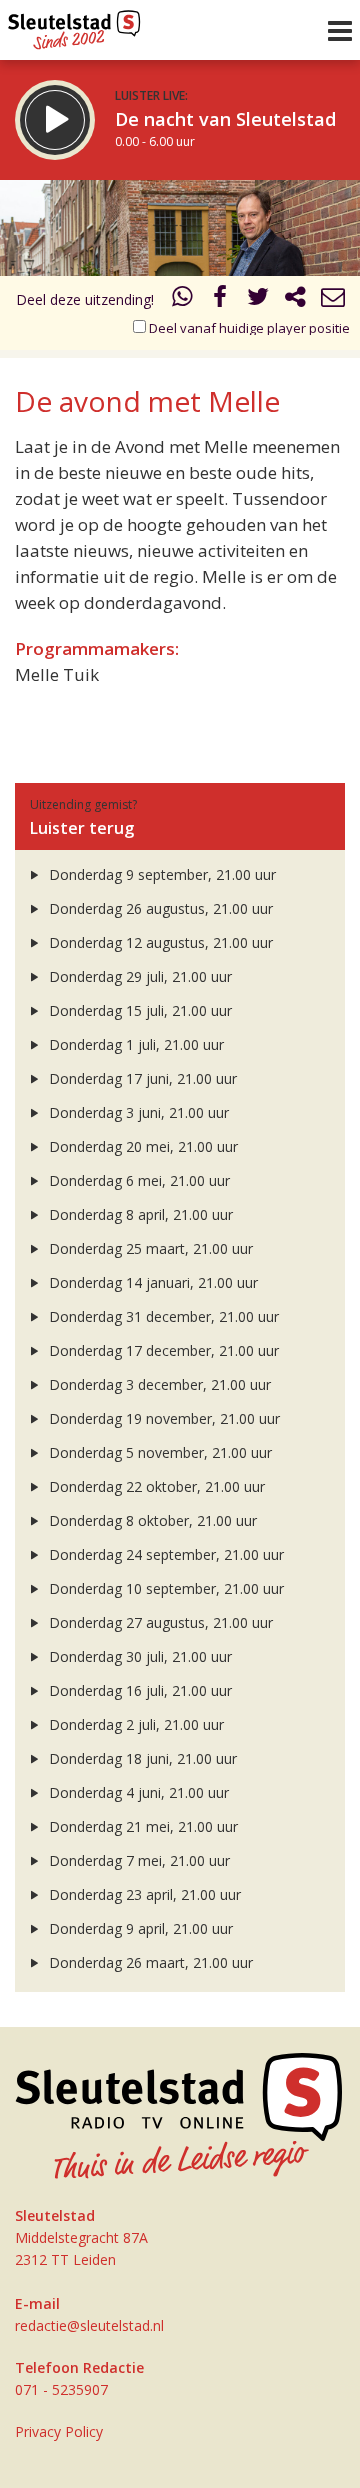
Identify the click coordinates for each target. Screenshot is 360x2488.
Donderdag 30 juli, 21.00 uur (138, 1656)
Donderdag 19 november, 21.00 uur (162, 1418)
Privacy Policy (59, 2431)
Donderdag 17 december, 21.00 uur (162, 1350)
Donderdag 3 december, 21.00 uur (158, 1384)
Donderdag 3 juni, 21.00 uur (137, 1112)
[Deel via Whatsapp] (183, 299)
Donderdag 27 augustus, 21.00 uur (159, 1622)
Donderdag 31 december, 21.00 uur (162, 1316)
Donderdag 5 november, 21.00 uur (158, 1452)
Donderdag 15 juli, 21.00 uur (138, 1010)
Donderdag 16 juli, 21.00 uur (138, 1690)
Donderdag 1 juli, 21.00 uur (134, 1044)
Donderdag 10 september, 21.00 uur (164, 1588)
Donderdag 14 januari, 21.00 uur (151, 1282)
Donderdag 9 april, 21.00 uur (139, 1928)
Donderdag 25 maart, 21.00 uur (149, 1248)
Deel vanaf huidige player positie (248, 328)
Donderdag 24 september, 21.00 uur (164, 1554)
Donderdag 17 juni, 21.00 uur (141, 1078)
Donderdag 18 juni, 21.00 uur (141, 1758)
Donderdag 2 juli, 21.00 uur (134, 1724)
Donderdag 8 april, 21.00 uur (139, 1214)
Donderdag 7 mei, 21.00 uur (137, 1860)
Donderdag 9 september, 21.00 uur (160, 874)
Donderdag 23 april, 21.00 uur (143, 1894)
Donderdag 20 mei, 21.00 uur (141, 1146)
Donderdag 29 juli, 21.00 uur (138, 976)
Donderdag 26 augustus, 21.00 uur (159, 908)
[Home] (74, 25)
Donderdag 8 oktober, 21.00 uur (151, 1520)
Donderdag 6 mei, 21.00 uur (137, 1180)
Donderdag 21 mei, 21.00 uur (141, 1826)
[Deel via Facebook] (221, 299)
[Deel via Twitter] (258, 299)
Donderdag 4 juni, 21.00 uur (137, 1792)
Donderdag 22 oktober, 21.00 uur (155, 1486)
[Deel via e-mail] (333, 299)
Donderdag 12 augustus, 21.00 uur (159, 942)
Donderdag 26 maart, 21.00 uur (149, 1962)
